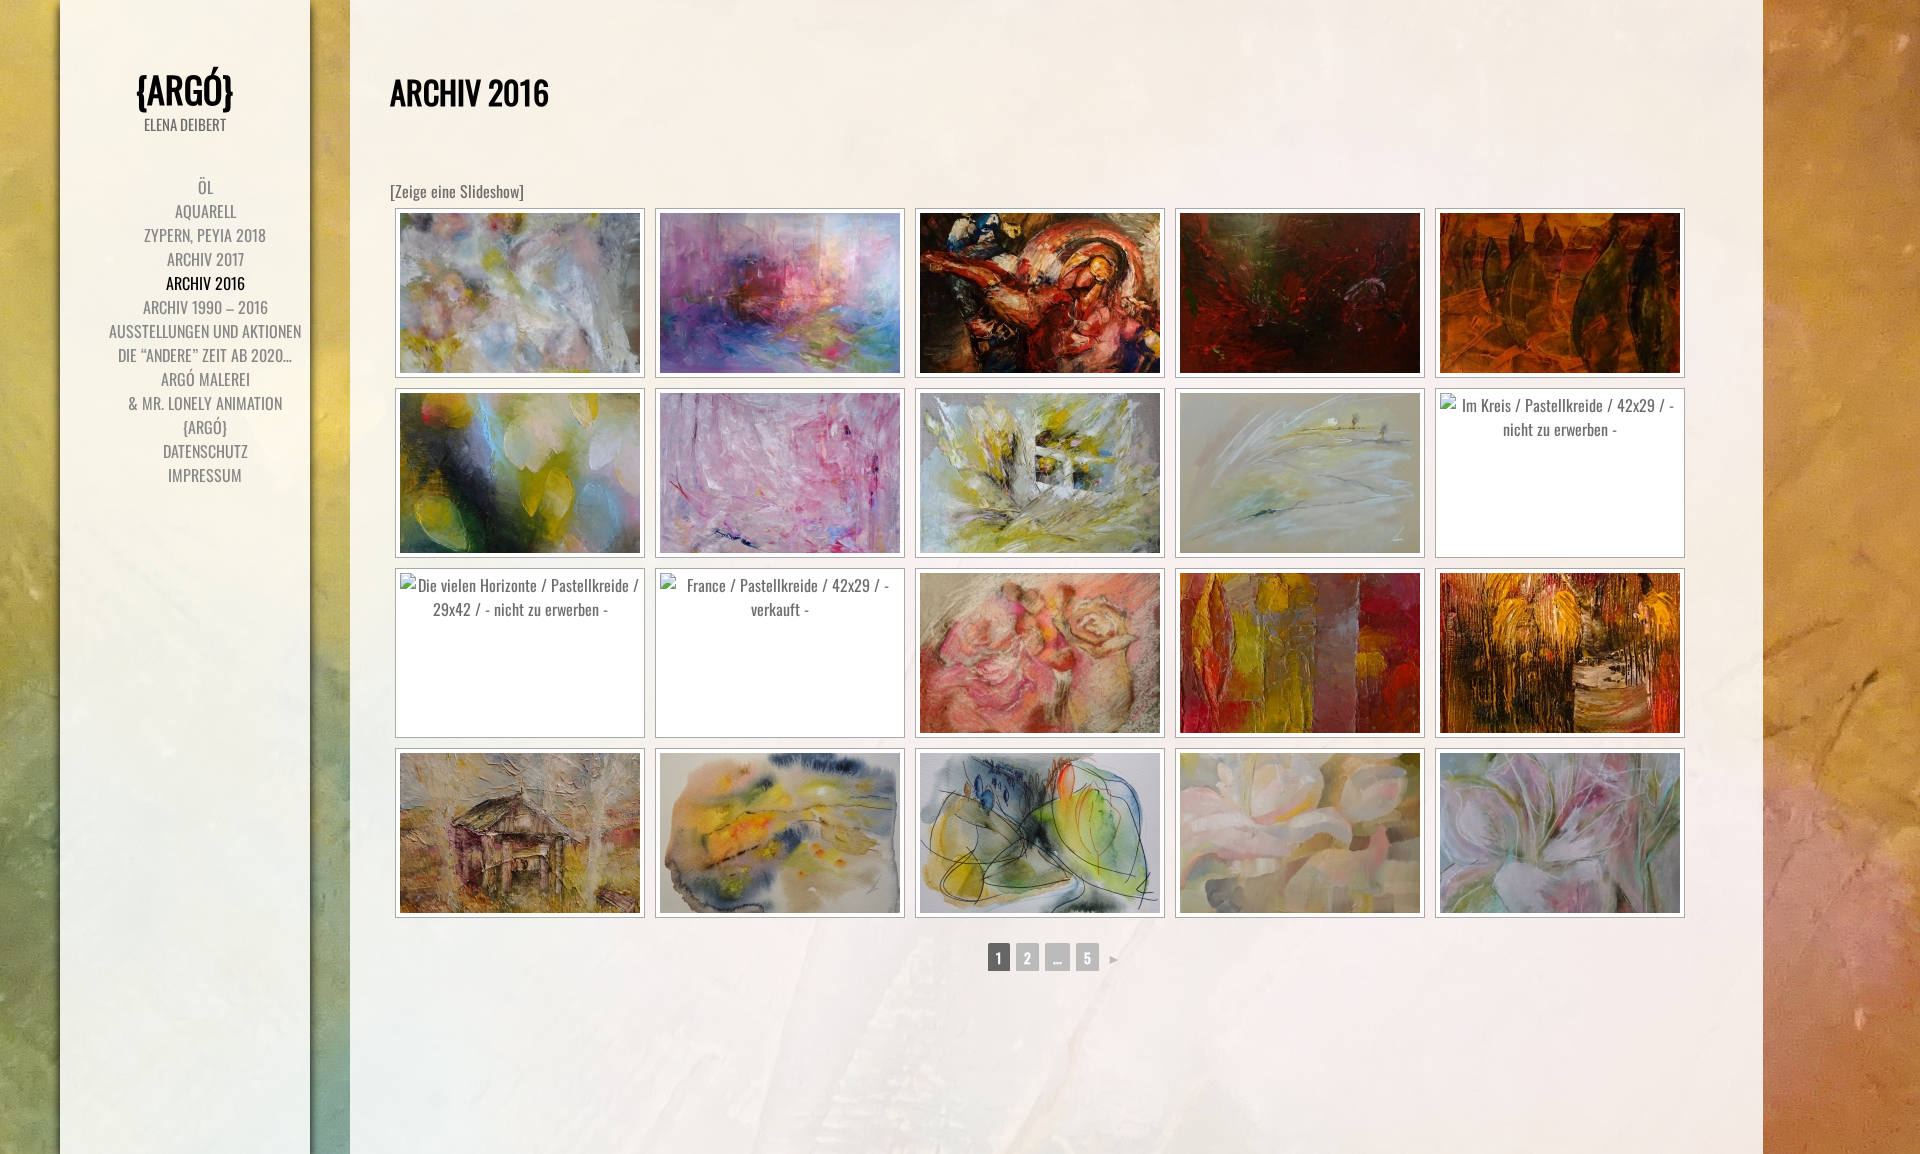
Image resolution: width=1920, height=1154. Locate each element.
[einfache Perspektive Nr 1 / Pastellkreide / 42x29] (1300, 473)
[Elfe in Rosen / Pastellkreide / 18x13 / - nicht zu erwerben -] (1040, 653)
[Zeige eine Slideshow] (457, 191)
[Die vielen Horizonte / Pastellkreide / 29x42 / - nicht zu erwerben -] (520, 653)
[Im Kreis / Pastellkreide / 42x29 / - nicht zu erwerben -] (1560, 473)
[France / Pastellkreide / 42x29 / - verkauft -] (780, 653)
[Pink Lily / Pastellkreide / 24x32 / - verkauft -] (1560, 833)
